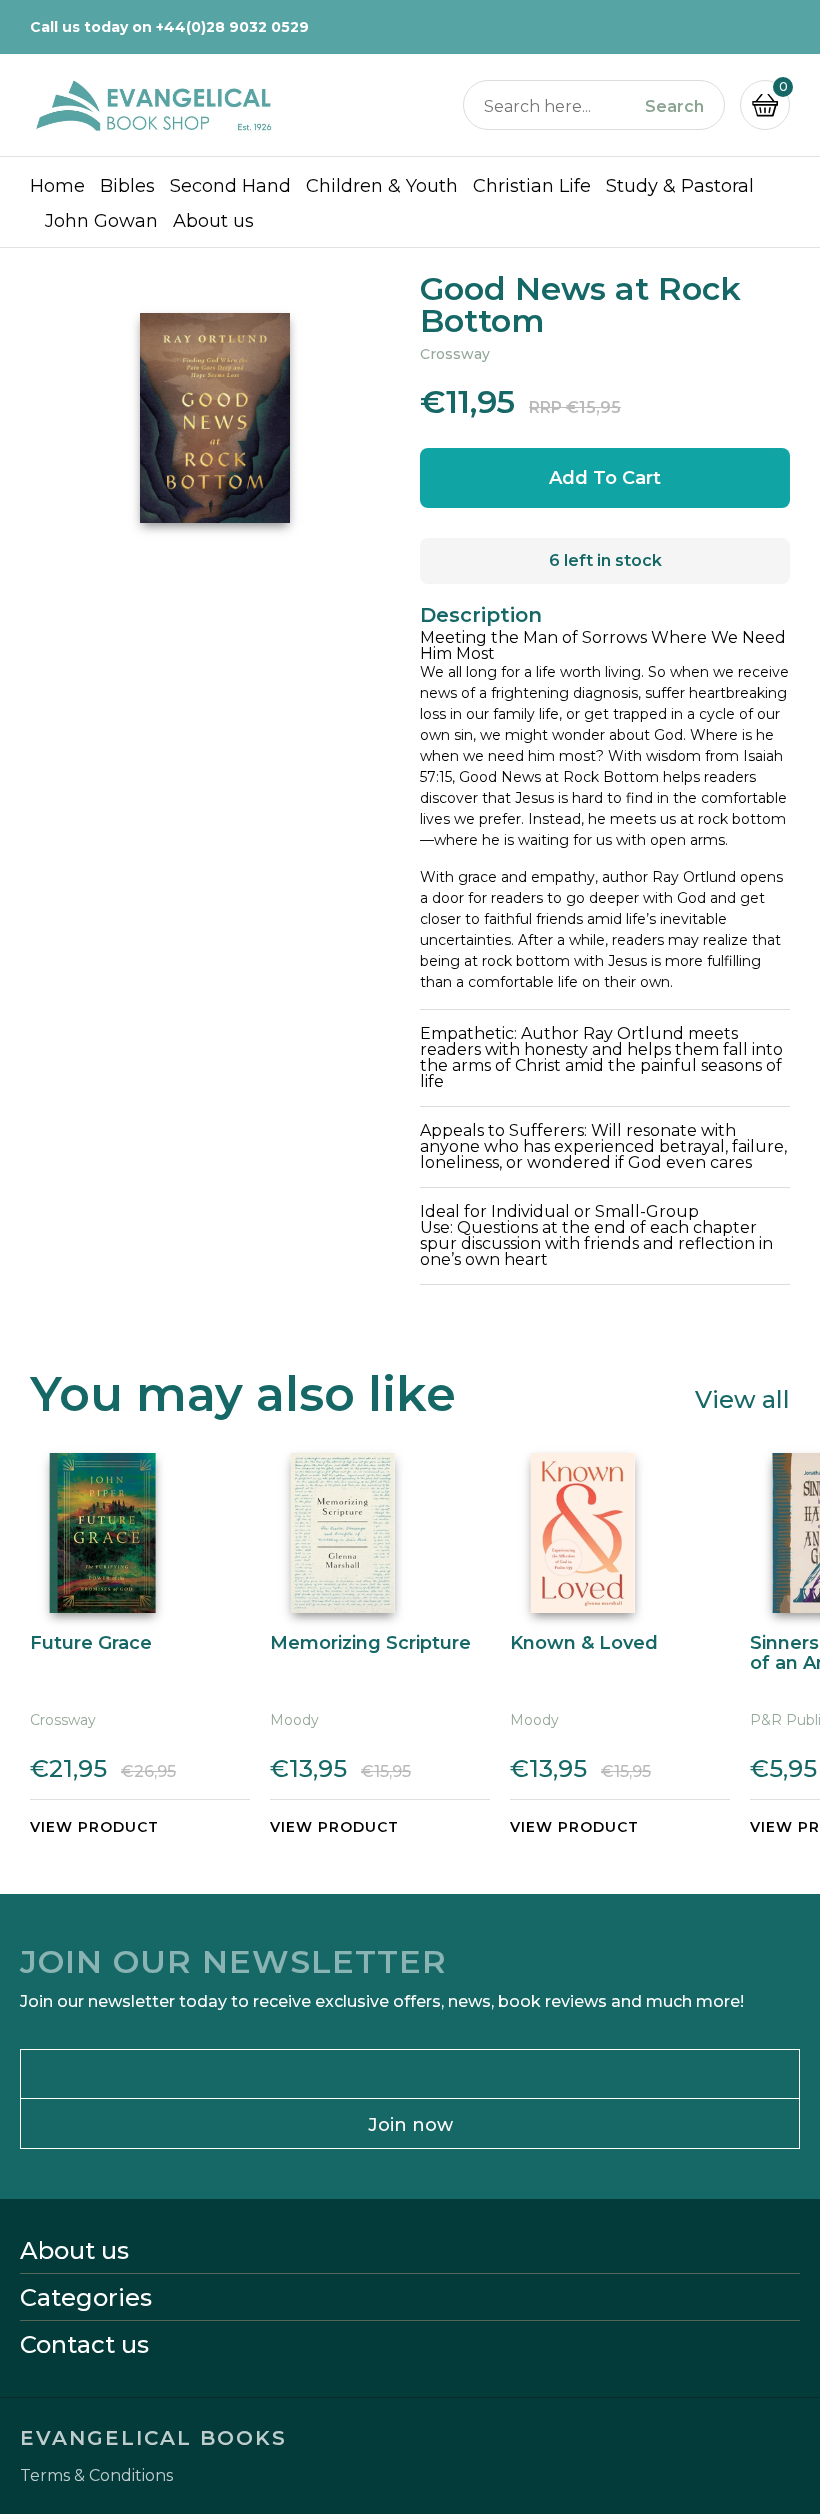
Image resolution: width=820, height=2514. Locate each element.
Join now (410, 2125)
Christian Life (532, 186)
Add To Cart (605, 478)
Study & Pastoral (680, 186)
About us (213, 221)
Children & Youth (382, 186)
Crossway (455, 354)
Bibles (127, 186)
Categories (86, 2298)
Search (674, 107)
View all (742, 1398)
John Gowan (101, 221)
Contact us (84, 2345)
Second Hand (230, 186)
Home (57, 186)
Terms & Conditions (96, 2476)
